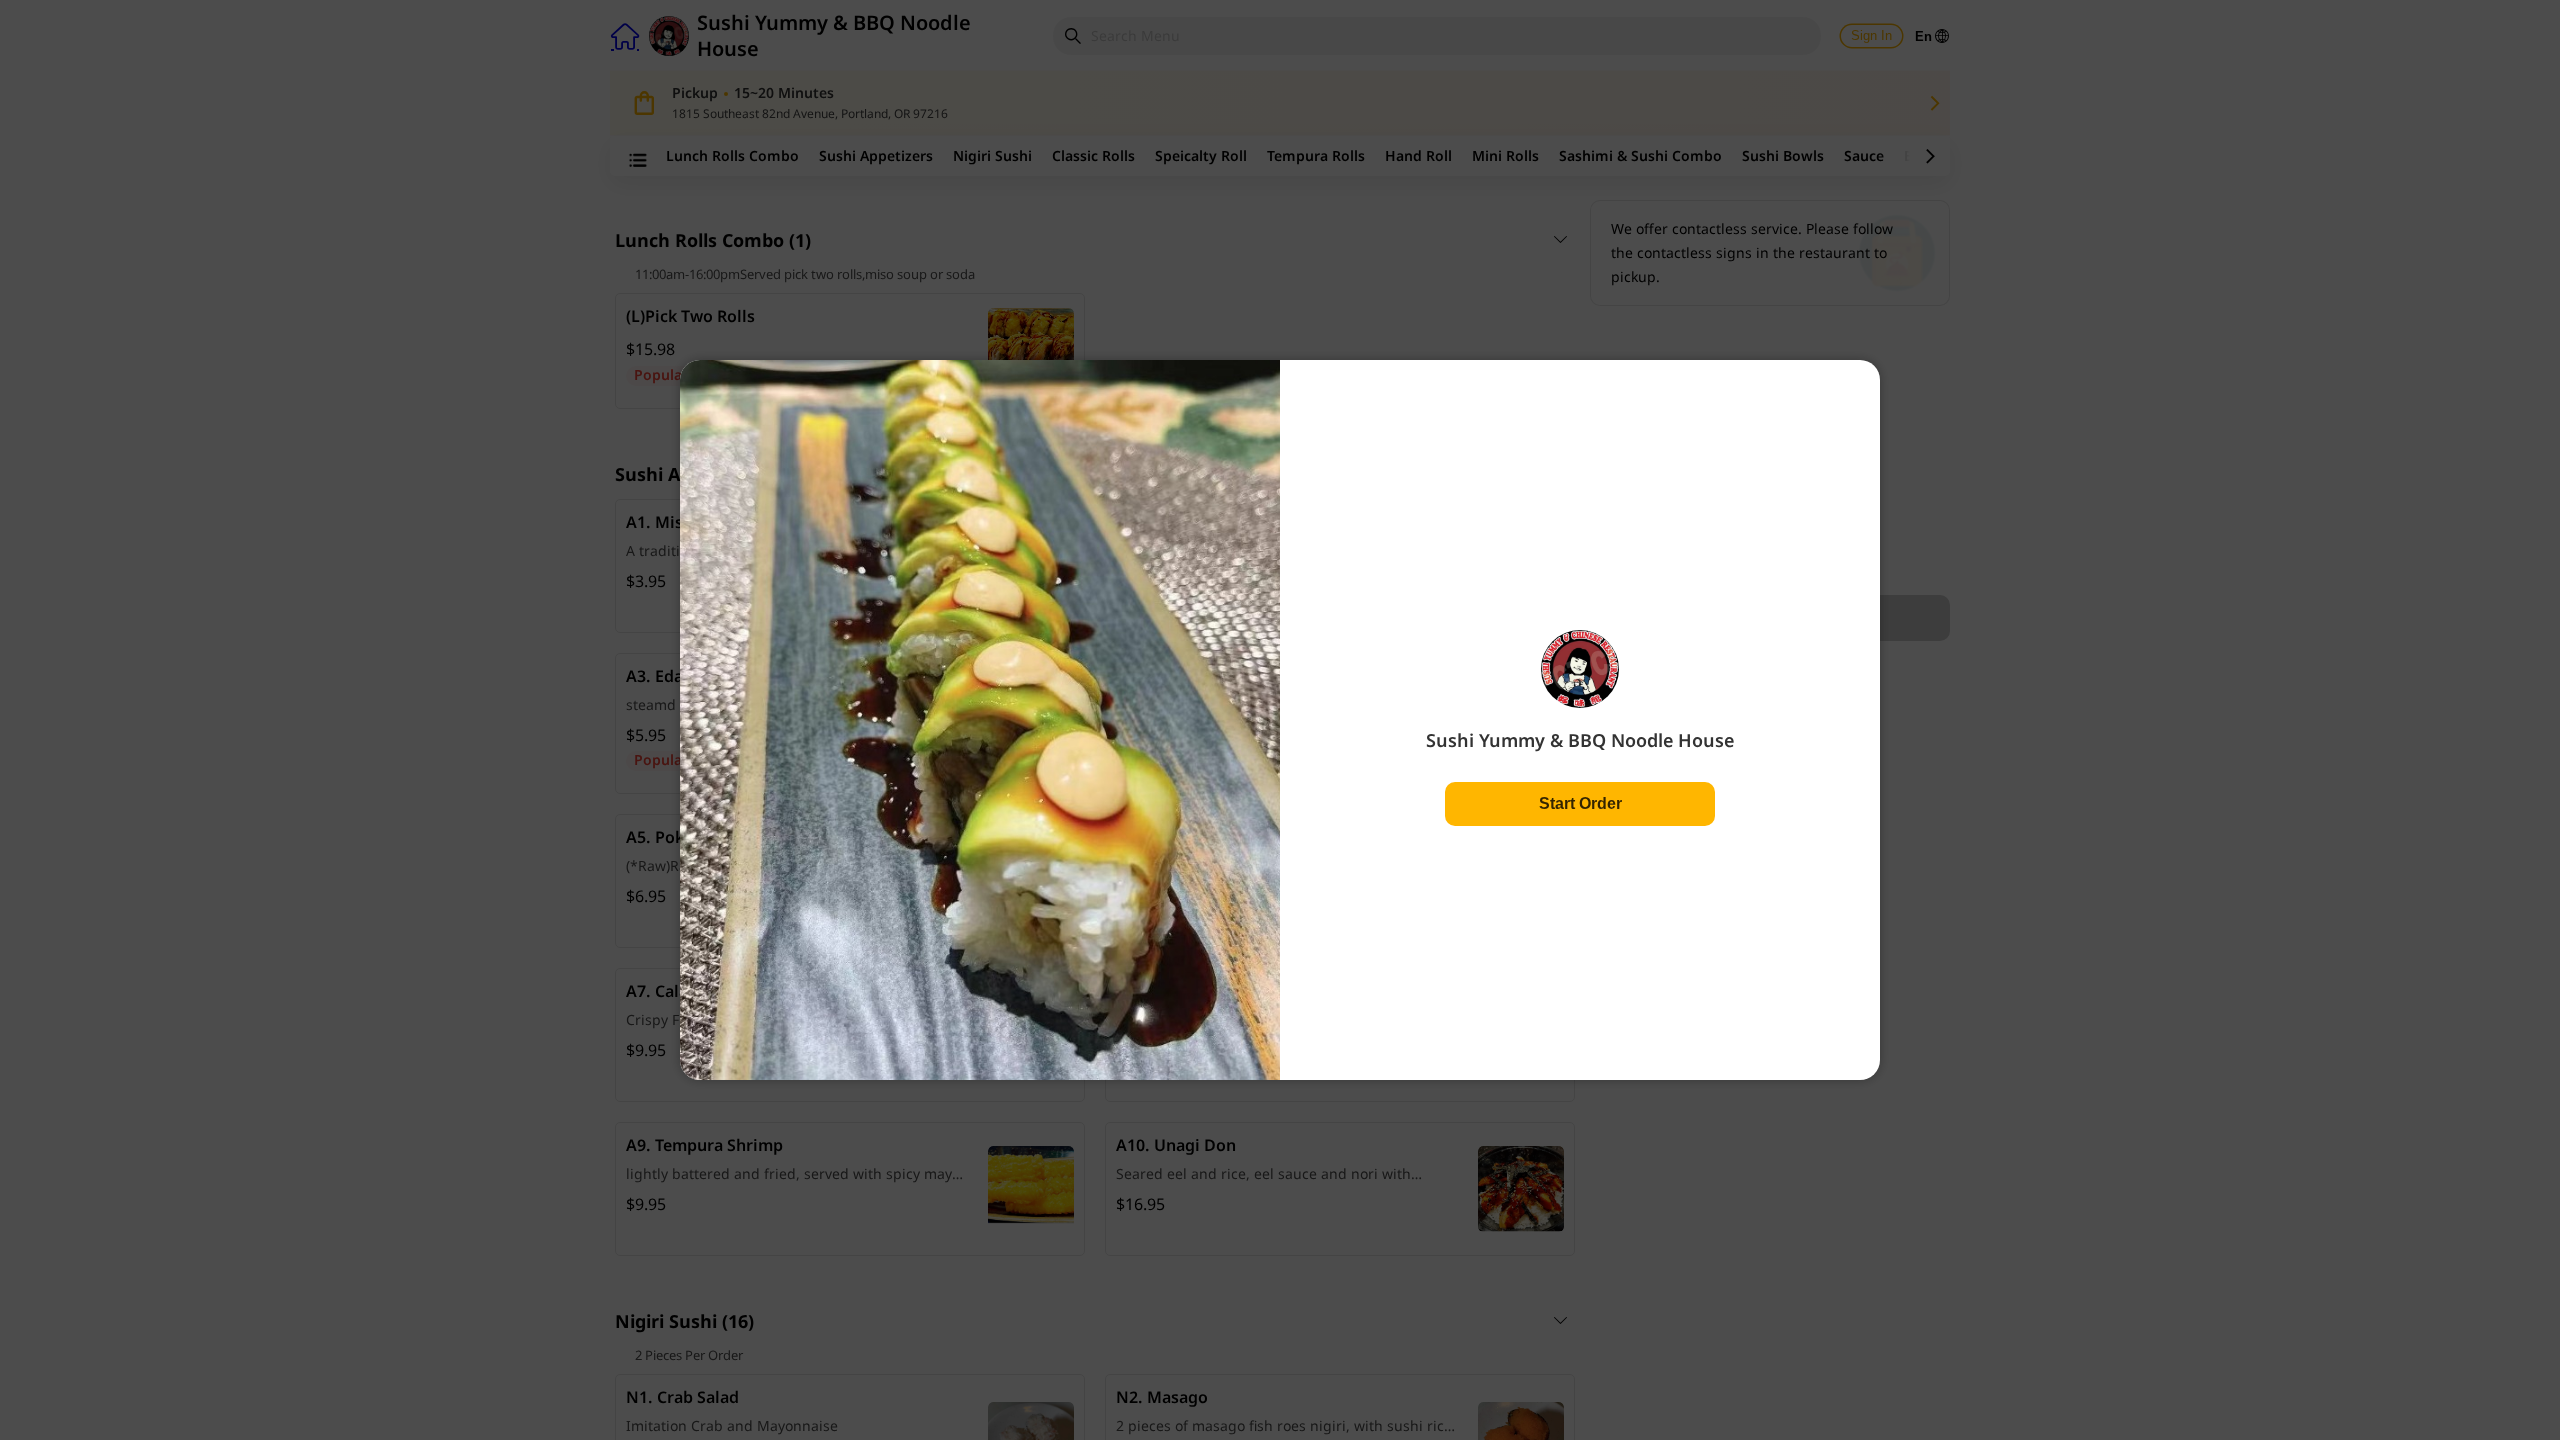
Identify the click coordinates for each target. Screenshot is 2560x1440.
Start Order (1580, 803)
